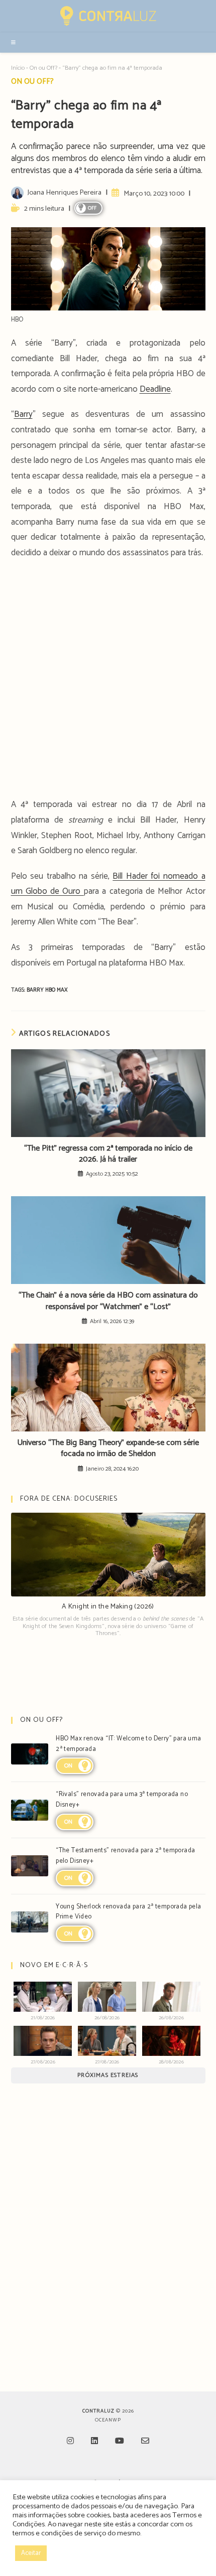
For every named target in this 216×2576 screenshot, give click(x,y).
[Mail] (145, 2442)
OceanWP (108, 2420)
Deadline (155, 389)
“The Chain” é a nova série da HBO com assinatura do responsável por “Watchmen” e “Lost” (108, 1301)
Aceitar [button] (31, 2553)
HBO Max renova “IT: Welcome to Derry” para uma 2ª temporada (128, 1744)
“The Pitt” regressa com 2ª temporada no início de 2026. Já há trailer (108, 1154)
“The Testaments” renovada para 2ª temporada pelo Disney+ (125, 1856)
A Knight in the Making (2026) (108, 1607)
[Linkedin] (94, 2442)
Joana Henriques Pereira (64, 193)
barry (36, 990)
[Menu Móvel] (14, 43)
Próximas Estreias (108, 2075)
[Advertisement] (108, 682)
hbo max (56, 990)
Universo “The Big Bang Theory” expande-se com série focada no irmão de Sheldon (108, 1449)
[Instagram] (70, 2442)
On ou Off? (43, 68)
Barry (23, 414)
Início (18, 68)
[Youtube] (120, 2442)
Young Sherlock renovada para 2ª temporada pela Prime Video (128, 1912)
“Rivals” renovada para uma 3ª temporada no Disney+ (122, 1800)
